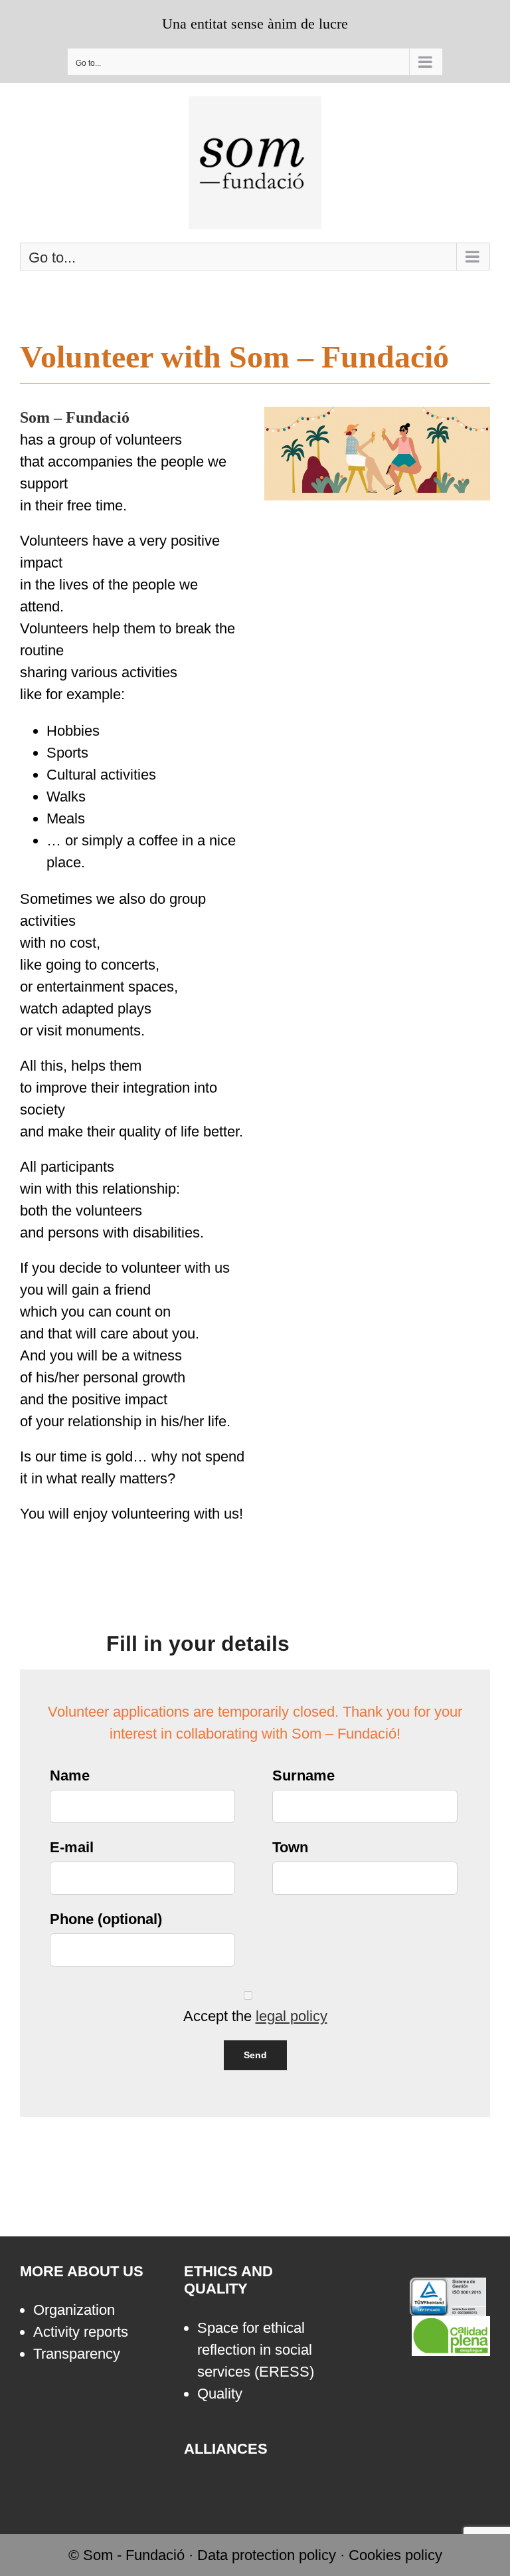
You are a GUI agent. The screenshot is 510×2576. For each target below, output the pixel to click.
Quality (220, 2394)
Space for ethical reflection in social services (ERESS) (256, 2350)
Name (70, 1775)
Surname (303, 1775)
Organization (74, 2310)
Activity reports (81, 2332)
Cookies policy (395, 2555)
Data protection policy (267, 2555)
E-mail (72, 1847)
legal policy (292, 2016)
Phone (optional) (106, 1919)
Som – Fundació (75, 417)
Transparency (77, 2354)
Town (290, 1847)
